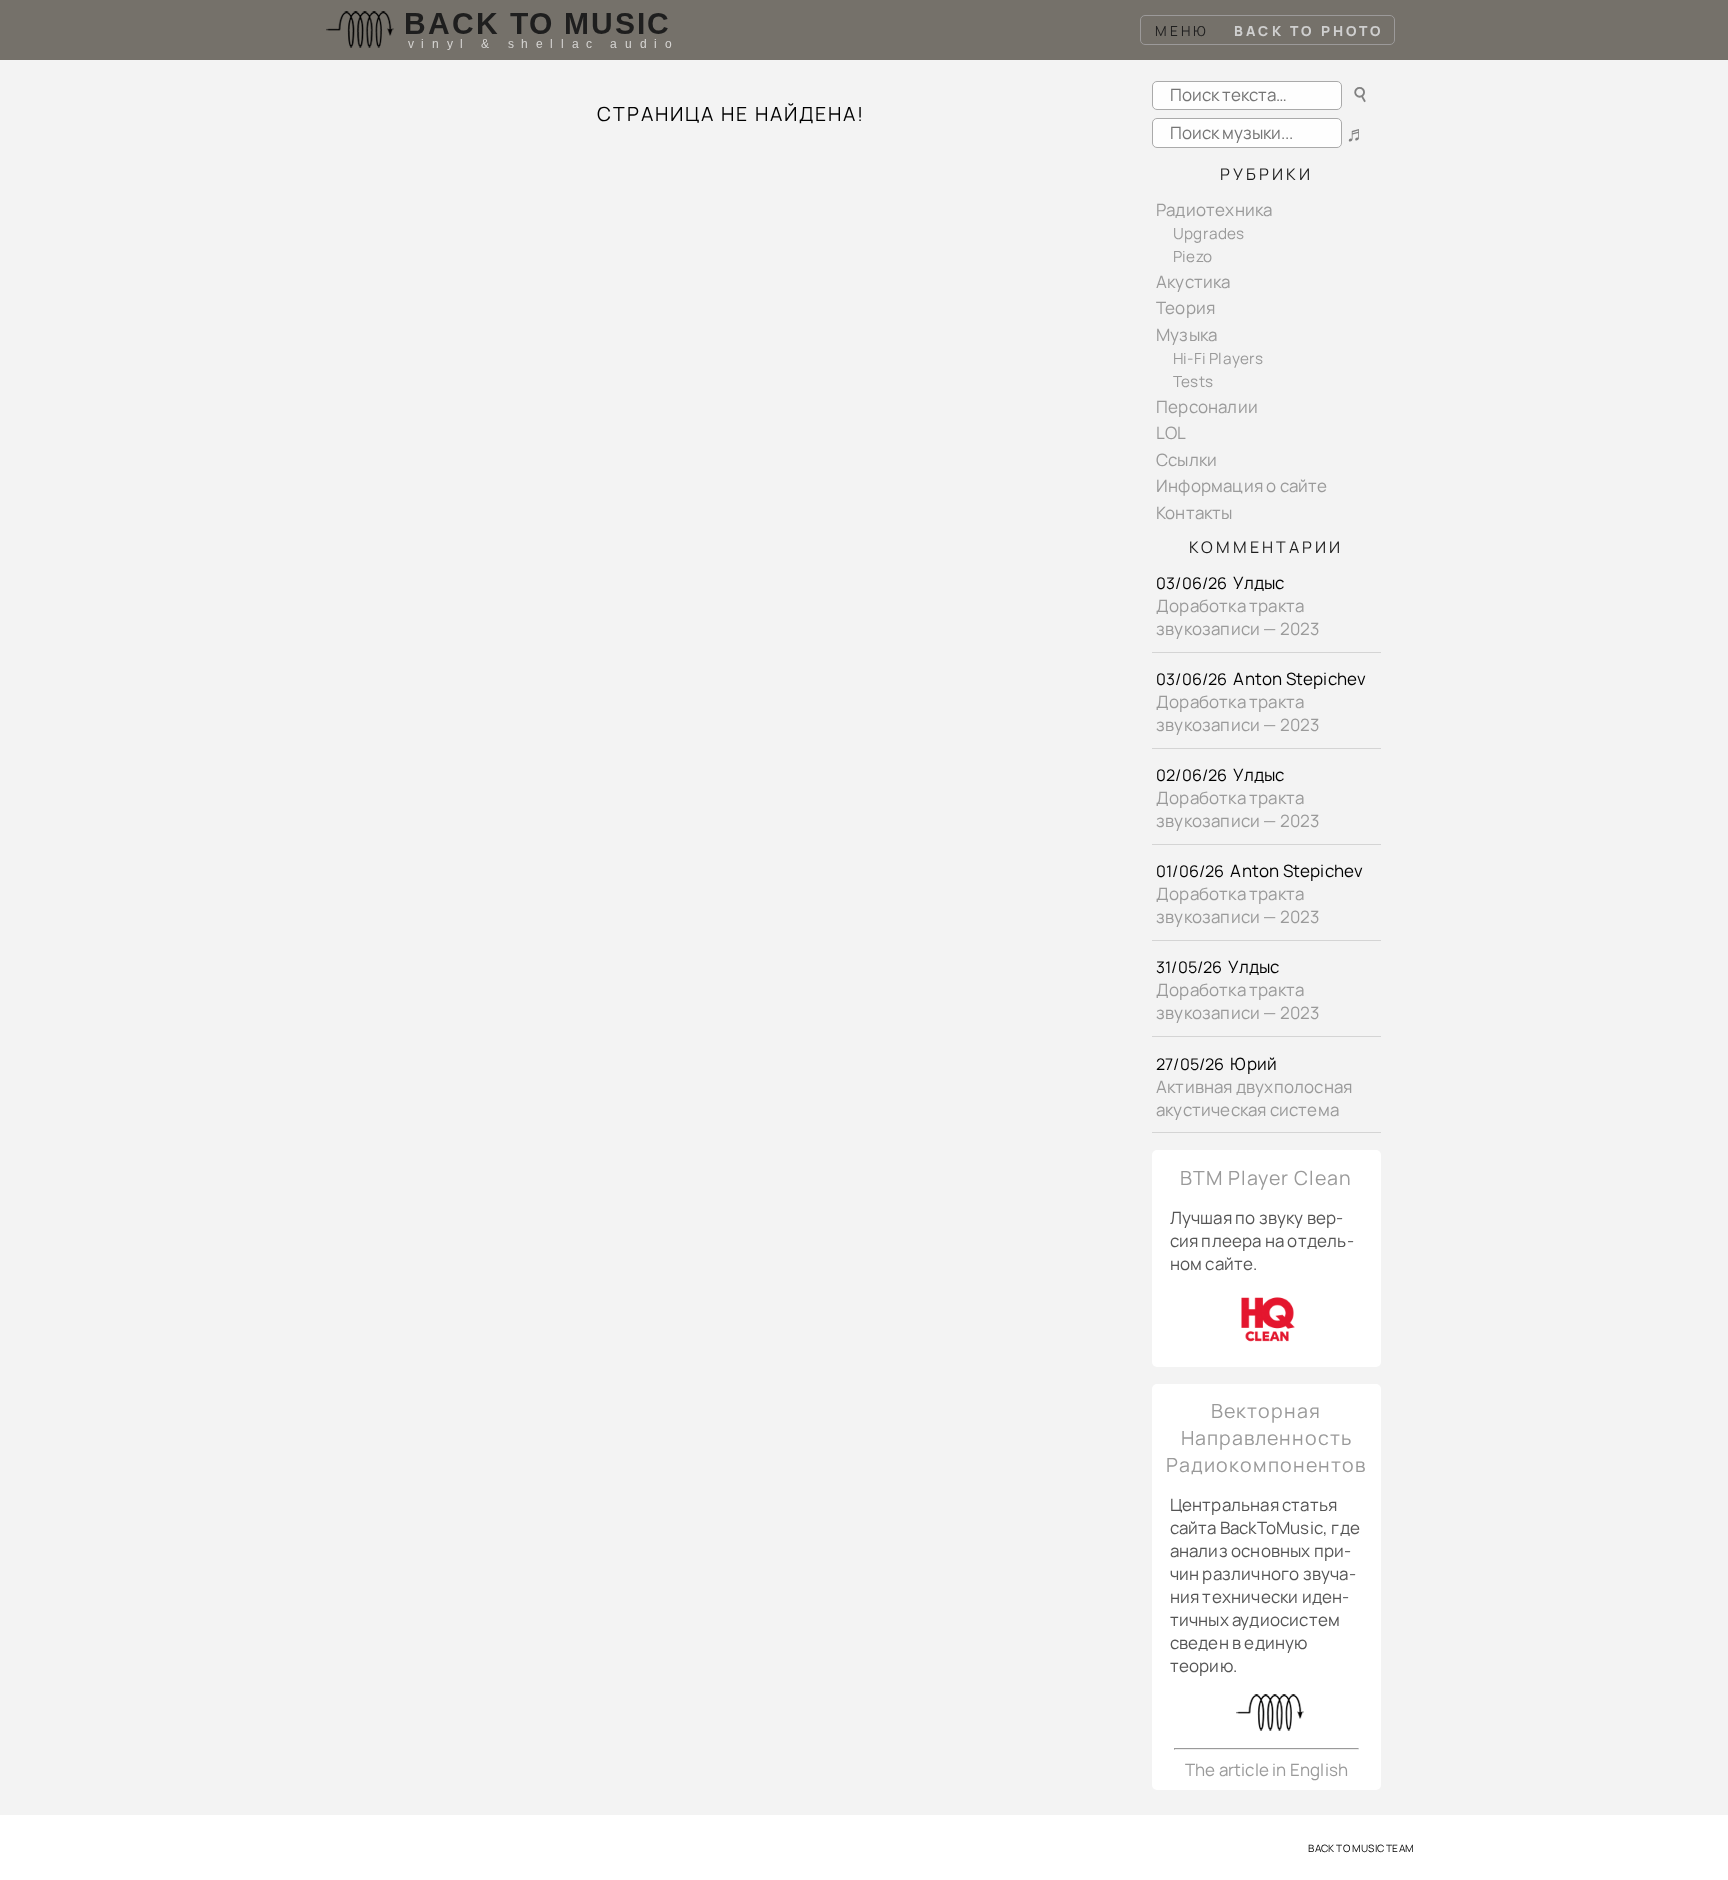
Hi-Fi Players (1218, 358)
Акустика (1193, 281)
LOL (1171, 432)
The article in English (1266, 1769)
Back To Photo (1309, 30)
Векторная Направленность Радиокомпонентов (1266, 1437)
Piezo (1192, 256)
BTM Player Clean (1266, 1177)
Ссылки (1186, 459)
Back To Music (537, 23)
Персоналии (1207, 406)
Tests (1193, 381)
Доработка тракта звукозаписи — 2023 (1238, 617)
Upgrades (1209, 233)
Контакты (1194, 512)
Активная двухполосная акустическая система (1254, 1098)
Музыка (1186, 334)
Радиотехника (1214, 209)
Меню (1182, 30)
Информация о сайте (1242, 485)
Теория (1185, 307)
